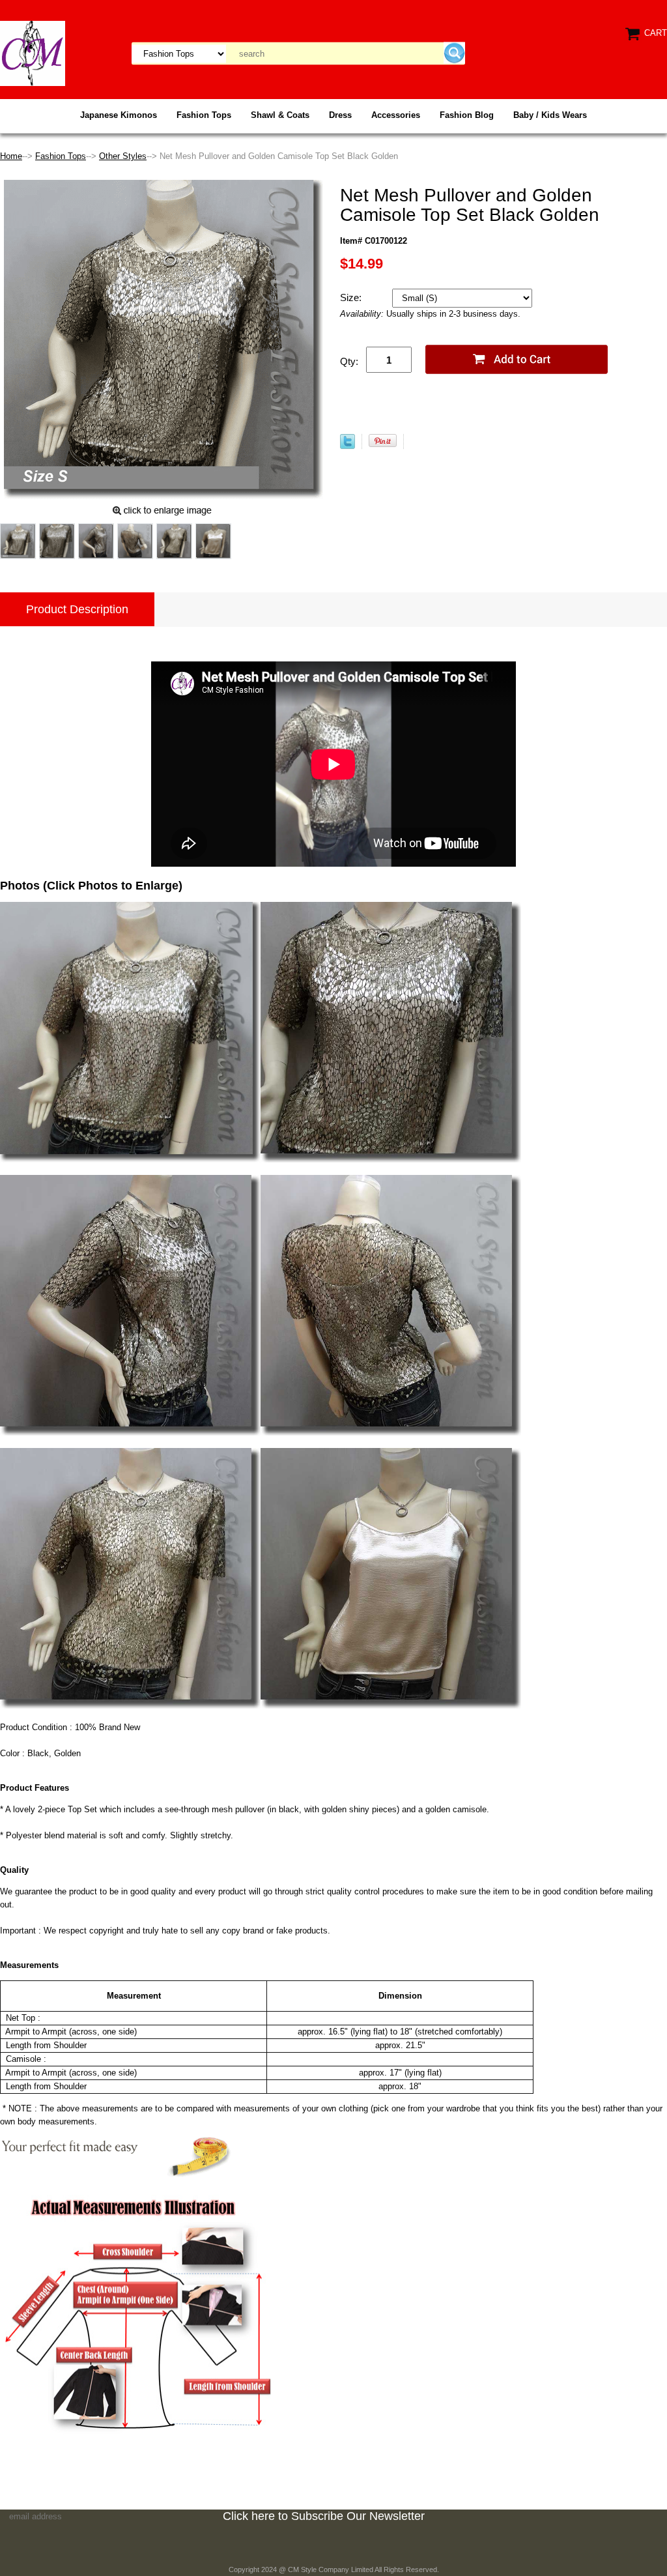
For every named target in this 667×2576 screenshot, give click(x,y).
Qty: (349, 361)
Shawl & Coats (280, 115)
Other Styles (123, 156)
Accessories (396, 115)
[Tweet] (348, 446)
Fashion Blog (467, 115)
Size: (352, 297)
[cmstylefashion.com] (33, 52)
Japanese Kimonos (119, 115)
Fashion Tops (204, 115)
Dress (340, 115)
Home (11, 156)
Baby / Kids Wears (550, 115)
